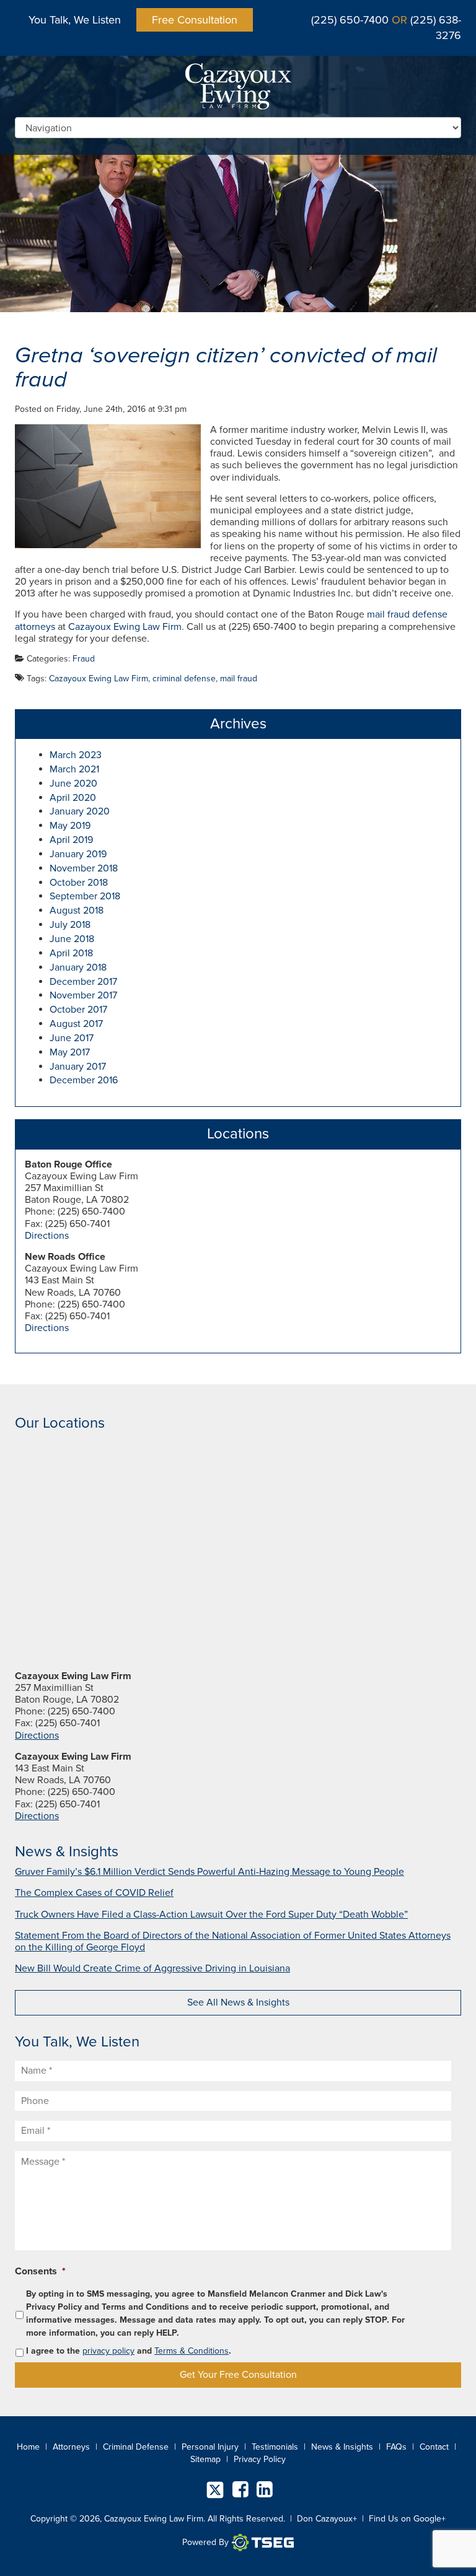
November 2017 (83, 995)
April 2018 (71, 953)
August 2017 (76, 1024)
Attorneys (71, 2447)
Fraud (84, 659)
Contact (434, 2447)
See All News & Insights (238, 2002)
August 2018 (77, 910)
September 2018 (85, 896)
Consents (40, 2271)
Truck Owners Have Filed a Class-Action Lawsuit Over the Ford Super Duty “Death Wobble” (211, 1915)
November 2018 (84, 868)
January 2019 (78, 854)
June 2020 (73, 784)
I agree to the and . (129, 2351)
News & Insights (342, 2447)
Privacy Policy (260, 2459)
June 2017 (72, 1038)
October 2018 (79, 883)
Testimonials (275, 2447)
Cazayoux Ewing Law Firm (125, 627)
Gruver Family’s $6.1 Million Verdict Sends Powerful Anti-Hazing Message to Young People (209, 1872)
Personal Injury (210, 2447)
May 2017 (70, 1052)
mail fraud (239, 679)
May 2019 (70, 826)
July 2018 (70, 925)
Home (28, 2447)
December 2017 (83, 982)
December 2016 (84, 1080)
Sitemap (205, 2459)
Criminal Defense (136, 2447)
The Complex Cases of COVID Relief (94, 1893)
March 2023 (76, 755)
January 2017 (78, 1067)
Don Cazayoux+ (327, 2519)
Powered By (205, 2542)
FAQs (396, 2447)
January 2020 (80, 811)
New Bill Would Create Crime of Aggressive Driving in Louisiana (152, 1968)
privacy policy (108, 2351)
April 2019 (71, 840)
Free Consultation (195, 20)
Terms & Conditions (192, 2351)
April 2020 (73, 798)
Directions (47, 1236)
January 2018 (78, 967)
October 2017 (78, 1010)
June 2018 (72, 939)
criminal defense (184, 679)
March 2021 (74, 769)
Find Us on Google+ (407, 2519)
